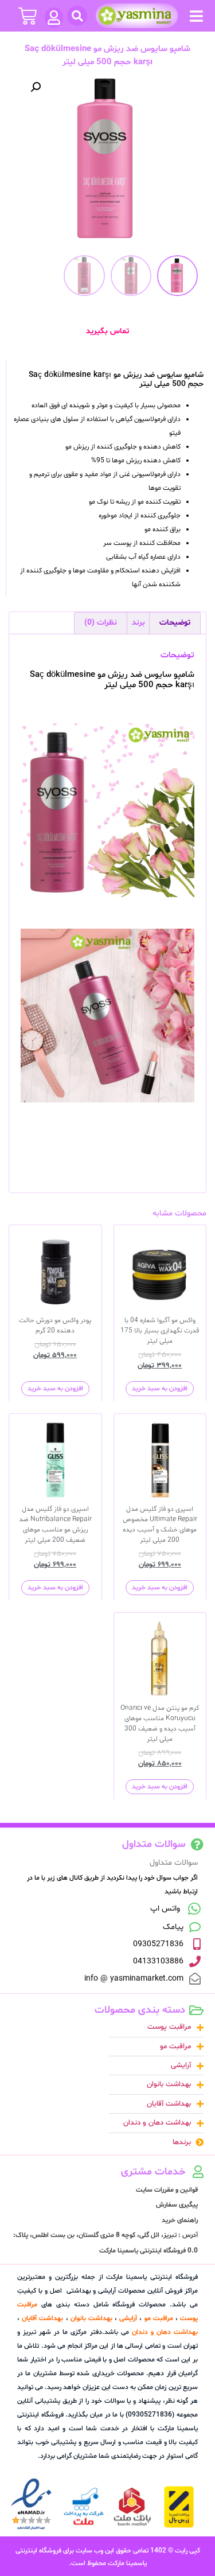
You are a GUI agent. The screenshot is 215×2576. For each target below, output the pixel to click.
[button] (196, 16)
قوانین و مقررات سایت (167, 2190)
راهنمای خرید (180, 2220)
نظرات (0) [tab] (101, 623)
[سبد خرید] (28, 16)
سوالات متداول (174, 1863)
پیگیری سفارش (177, 2205)
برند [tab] (138, 623)
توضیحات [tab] (175, 623)
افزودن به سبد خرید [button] (160, 1389)
